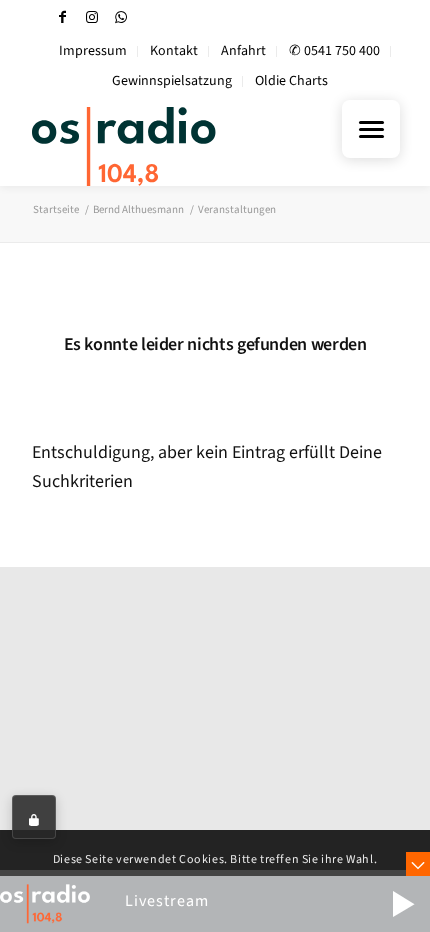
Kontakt (174, 51)
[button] (403, 904)
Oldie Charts (291, 81)
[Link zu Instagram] (92, 17)
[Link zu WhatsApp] (121, 17)
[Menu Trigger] (371, 129)
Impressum (93, 51)
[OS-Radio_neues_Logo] (178, 146)
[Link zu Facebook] (63, 17)
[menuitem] (93, 51)
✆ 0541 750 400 (334, 51)
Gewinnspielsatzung (172, 81)
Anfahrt (243, 51)
